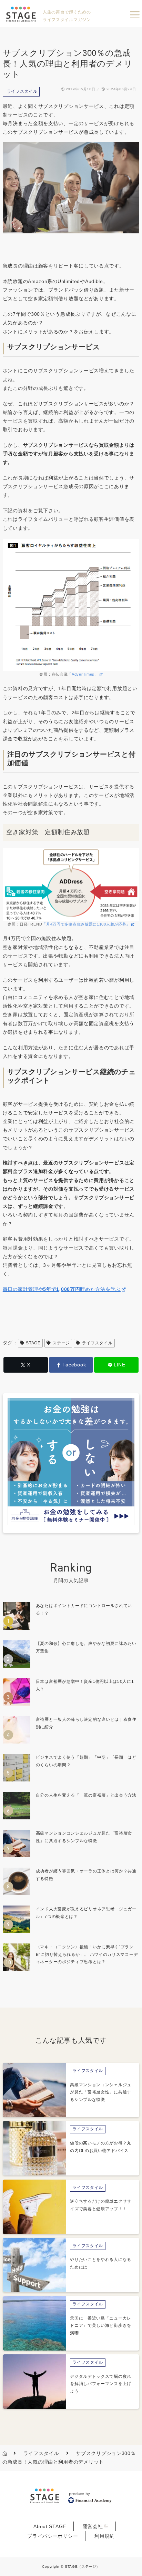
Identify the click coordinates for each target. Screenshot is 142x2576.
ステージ (61, 1343)
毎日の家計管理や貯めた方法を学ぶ (62, 1289)
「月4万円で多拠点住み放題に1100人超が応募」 (86, 924)
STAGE (33, 1343)
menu (135, 15)
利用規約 (105, 2536)
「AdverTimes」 (83, 674)
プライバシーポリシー (53, 2536)
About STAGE (50, 2526)
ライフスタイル (22, 91)
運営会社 (93, 2526)
